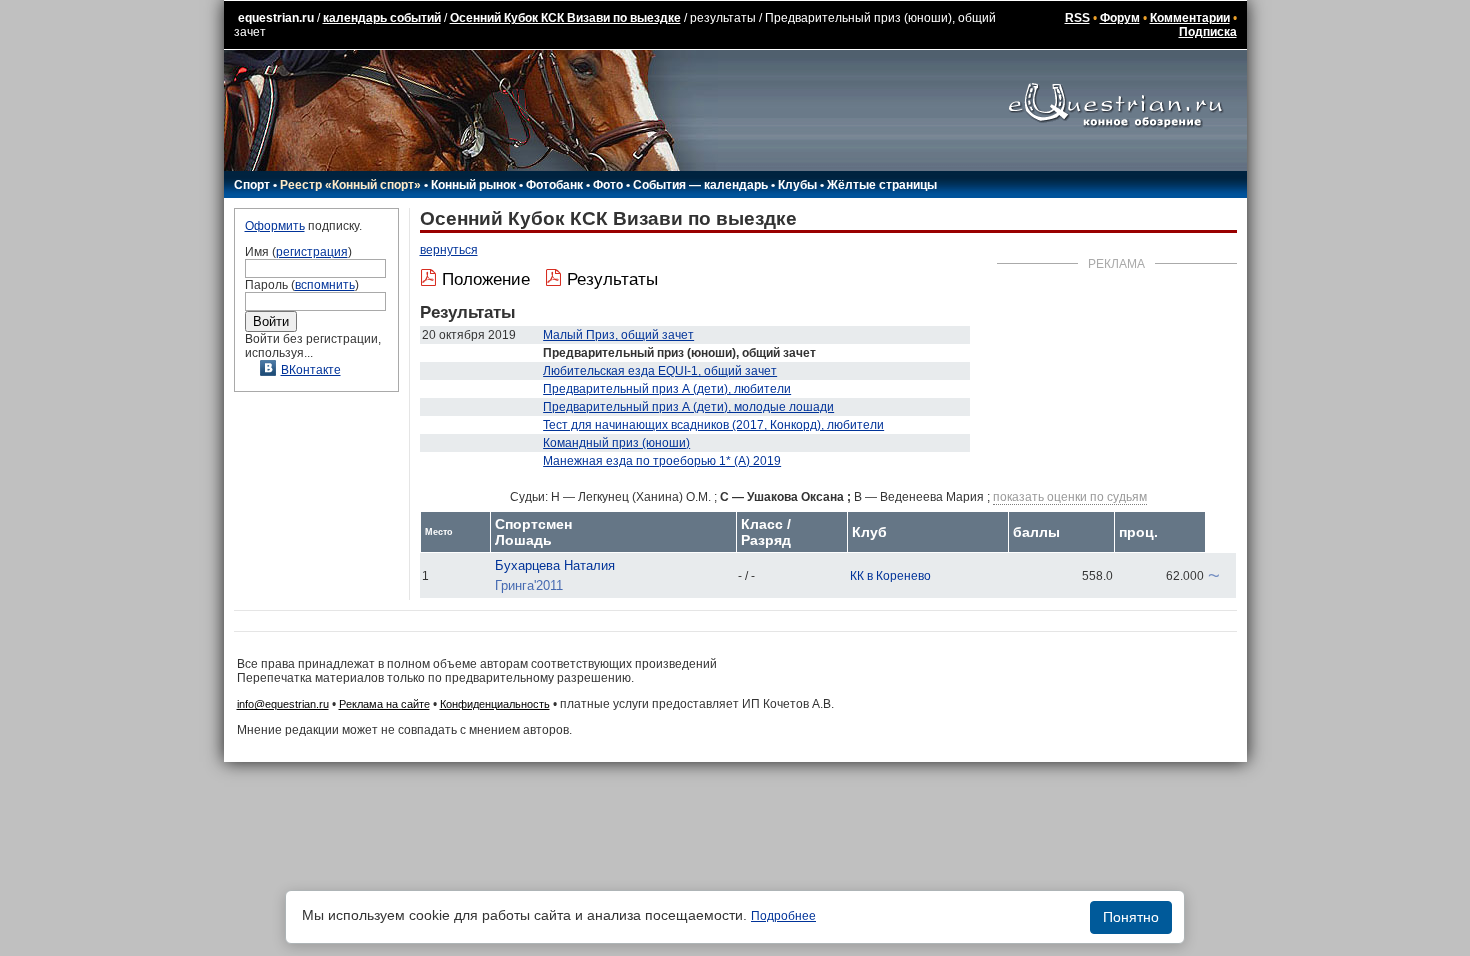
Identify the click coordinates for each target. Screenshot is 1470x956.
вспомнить (325, 285)
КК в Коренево (890, 576)
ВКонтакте (311, 370)
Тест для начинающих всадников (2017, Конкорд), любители (713, 425)
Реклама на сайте (384, 704)
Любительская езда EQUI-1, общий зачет (660, 371)
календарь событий (382, 18)
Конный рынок (473, 185)
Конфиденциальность (495, 704)
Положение (486, 279)
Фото (608, 185)
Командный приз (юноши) (616, 443)
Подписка (1208, 32)
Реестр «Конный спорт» (350, 185)
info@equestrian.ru (283, 704)
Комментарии (1190, 18)
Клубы (797, 185)
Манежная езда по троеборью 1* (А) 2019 (662, 461)
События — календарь (700, 185)
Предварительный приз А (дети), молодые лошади (688, 407)
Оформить (275, 226)
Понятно (1131, 917)
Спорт (252, 185)
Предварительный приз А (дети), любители (667, 389)
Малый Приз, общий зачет (618, 335)
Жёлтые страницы (882, 185)
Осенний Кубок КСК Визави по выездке (565, 18)
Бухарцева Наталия (555, 565)
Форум (1120, 18)
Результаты (612, 279)
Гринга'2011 (529, 585)
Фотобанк (554, 185)
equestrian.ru (276, 18)
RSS (1077, 18)
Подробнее (783, 916)
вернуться (449, 250)
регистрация (312, 252)
